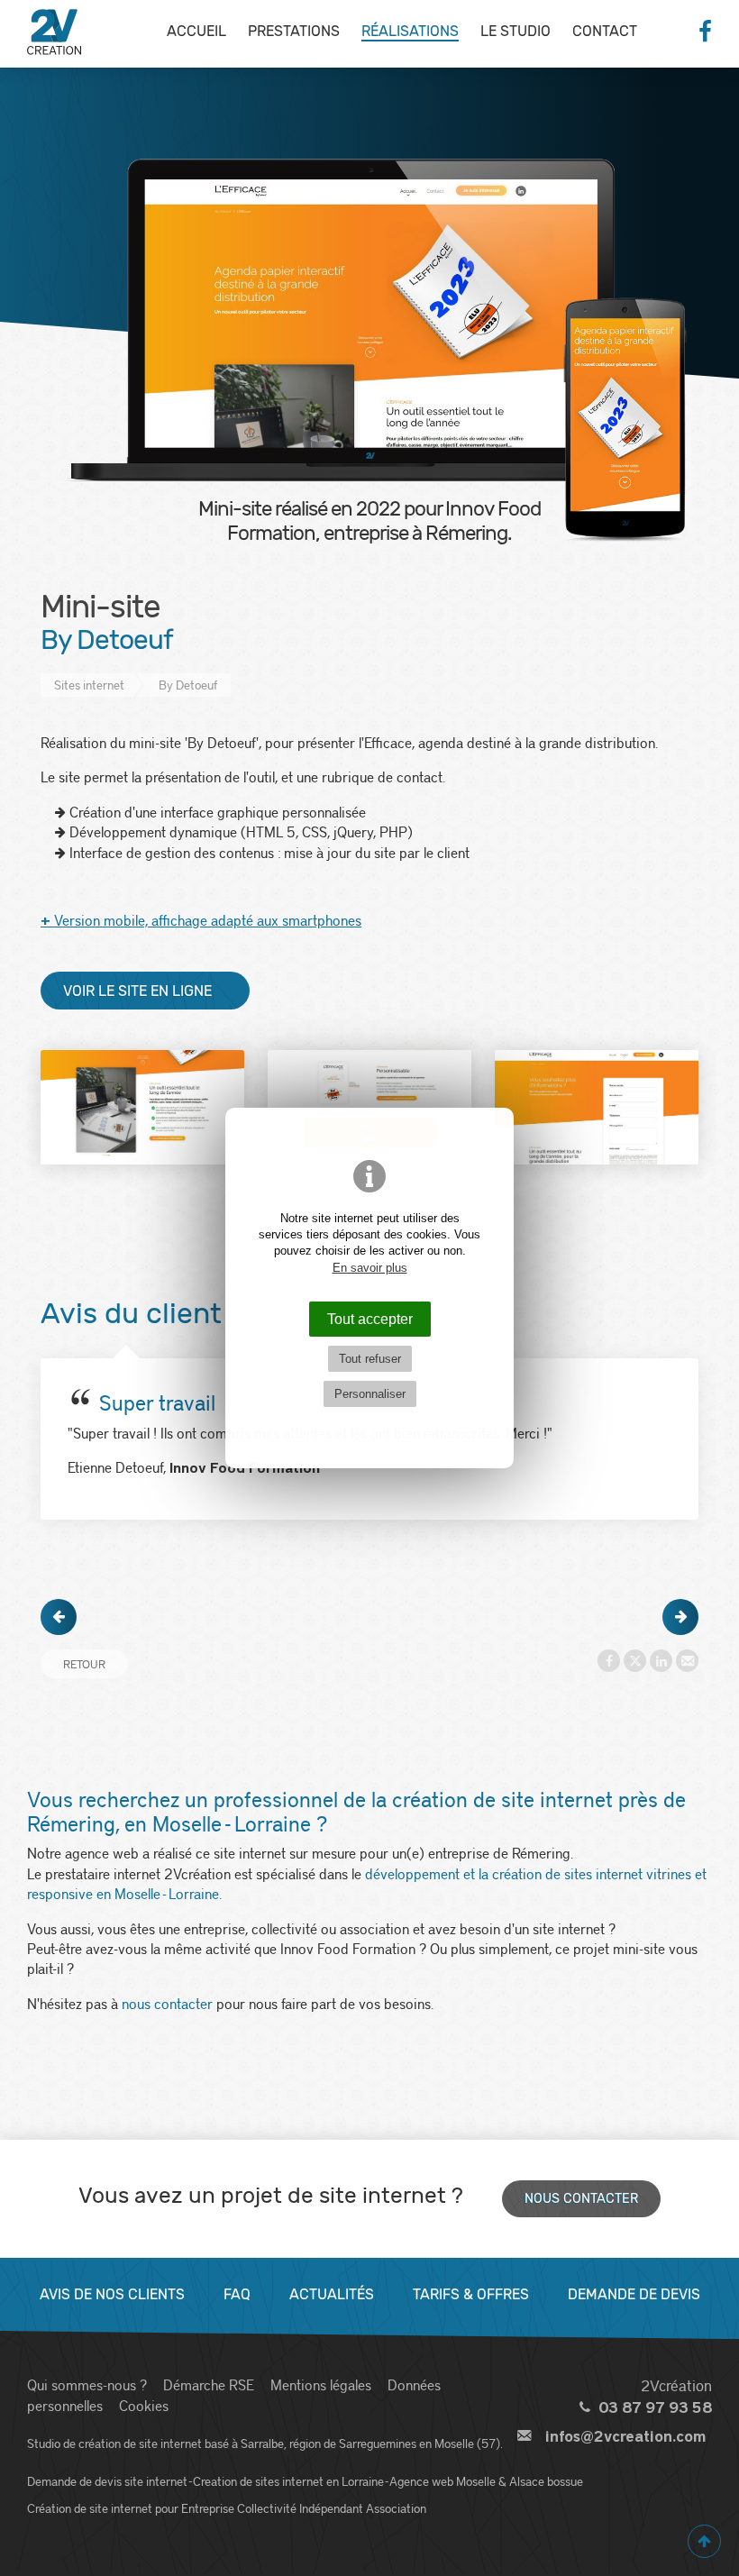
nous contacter (167, 2003)
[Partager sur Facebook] (609, 1661)
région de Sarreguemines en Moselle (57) (395, 2443)
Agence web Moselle (442, 2481)
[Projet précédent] (59, 1617)
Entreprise (208, 2508)
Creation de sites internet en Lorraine (288, 2481)
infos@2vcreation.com (625, 2437)
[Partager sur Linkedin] (661, 1661)
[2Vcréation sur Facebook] (705, 32)
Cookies (144, 2405)
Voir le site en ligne (137, 991)
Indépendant (331, 2508)
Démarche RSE (209, 2384)
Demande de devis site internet (107, 2481)
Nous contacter (581, 2199)
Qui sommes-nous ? (87, 2384)
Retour (84, 1663)
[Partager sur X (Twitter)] (635, 1661)
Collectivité (267, 2508)
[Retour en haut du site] (704, 2541)
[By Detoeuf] (142, 1107)
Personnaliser (370, 1394)
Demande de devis (634, 2294)
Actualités (332, 2294)
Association (396, 2508)
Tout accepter (370, 1319)
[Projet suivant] (680, 1617)
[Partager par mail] (687, 1661)
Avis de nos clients (112, 2294)
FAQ (237, 2294)
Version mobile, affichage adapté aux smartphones (201, 920)
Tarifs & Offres (471, 2294)
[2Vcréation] (54, 32)
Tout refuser (370, 1359)
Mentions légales (321, 2384)
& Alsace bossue (541, 2481)
